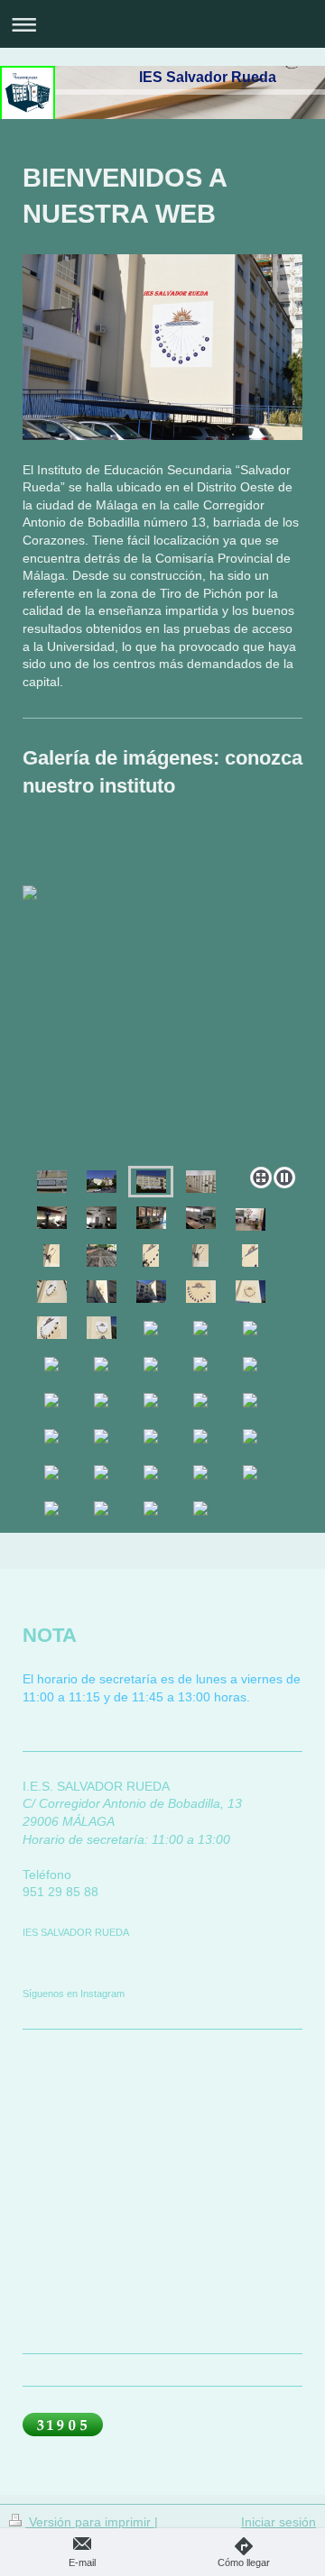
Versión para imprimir (90, 2522)
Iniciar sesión (279, 2522)
